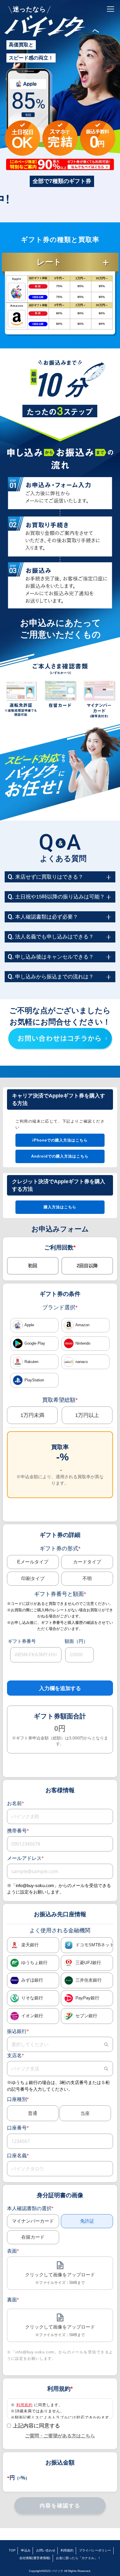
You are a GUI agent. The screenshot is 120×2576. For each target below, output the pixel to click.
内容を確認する (60, 2506)
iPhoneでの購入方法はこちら (60, 1140)
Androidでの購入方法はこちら (60, 1156)
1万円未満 (32, 1415)
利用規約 (24, 2405)
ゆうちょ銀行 (34, 1963)
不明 (87, 1578)
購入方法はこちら (60, 1207)
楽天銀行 (30, 1945)
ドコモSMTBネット (94, 1945)
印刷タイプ (33, 1578)
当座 (85, 2113)
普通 (33, 2113)
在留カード (33, 2237)
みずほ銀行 (32, 1980)
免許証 (87, 2221)
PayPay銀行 (87, 1998)
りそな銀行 (32, 1998)
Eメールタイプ (33, 1562)
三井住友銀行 (89, 1980)
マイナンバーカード (33, 2221)
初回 (33, 1266)
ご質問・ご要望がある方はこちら (60, 2436)
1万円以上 (87, 1415)
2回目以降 (87, 1266)
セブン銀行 (86, 2016)
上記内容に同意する (36, 2426)
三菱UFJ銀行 (88, 1963)
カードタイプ (87, 1562)
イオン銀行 (32, 2016)
